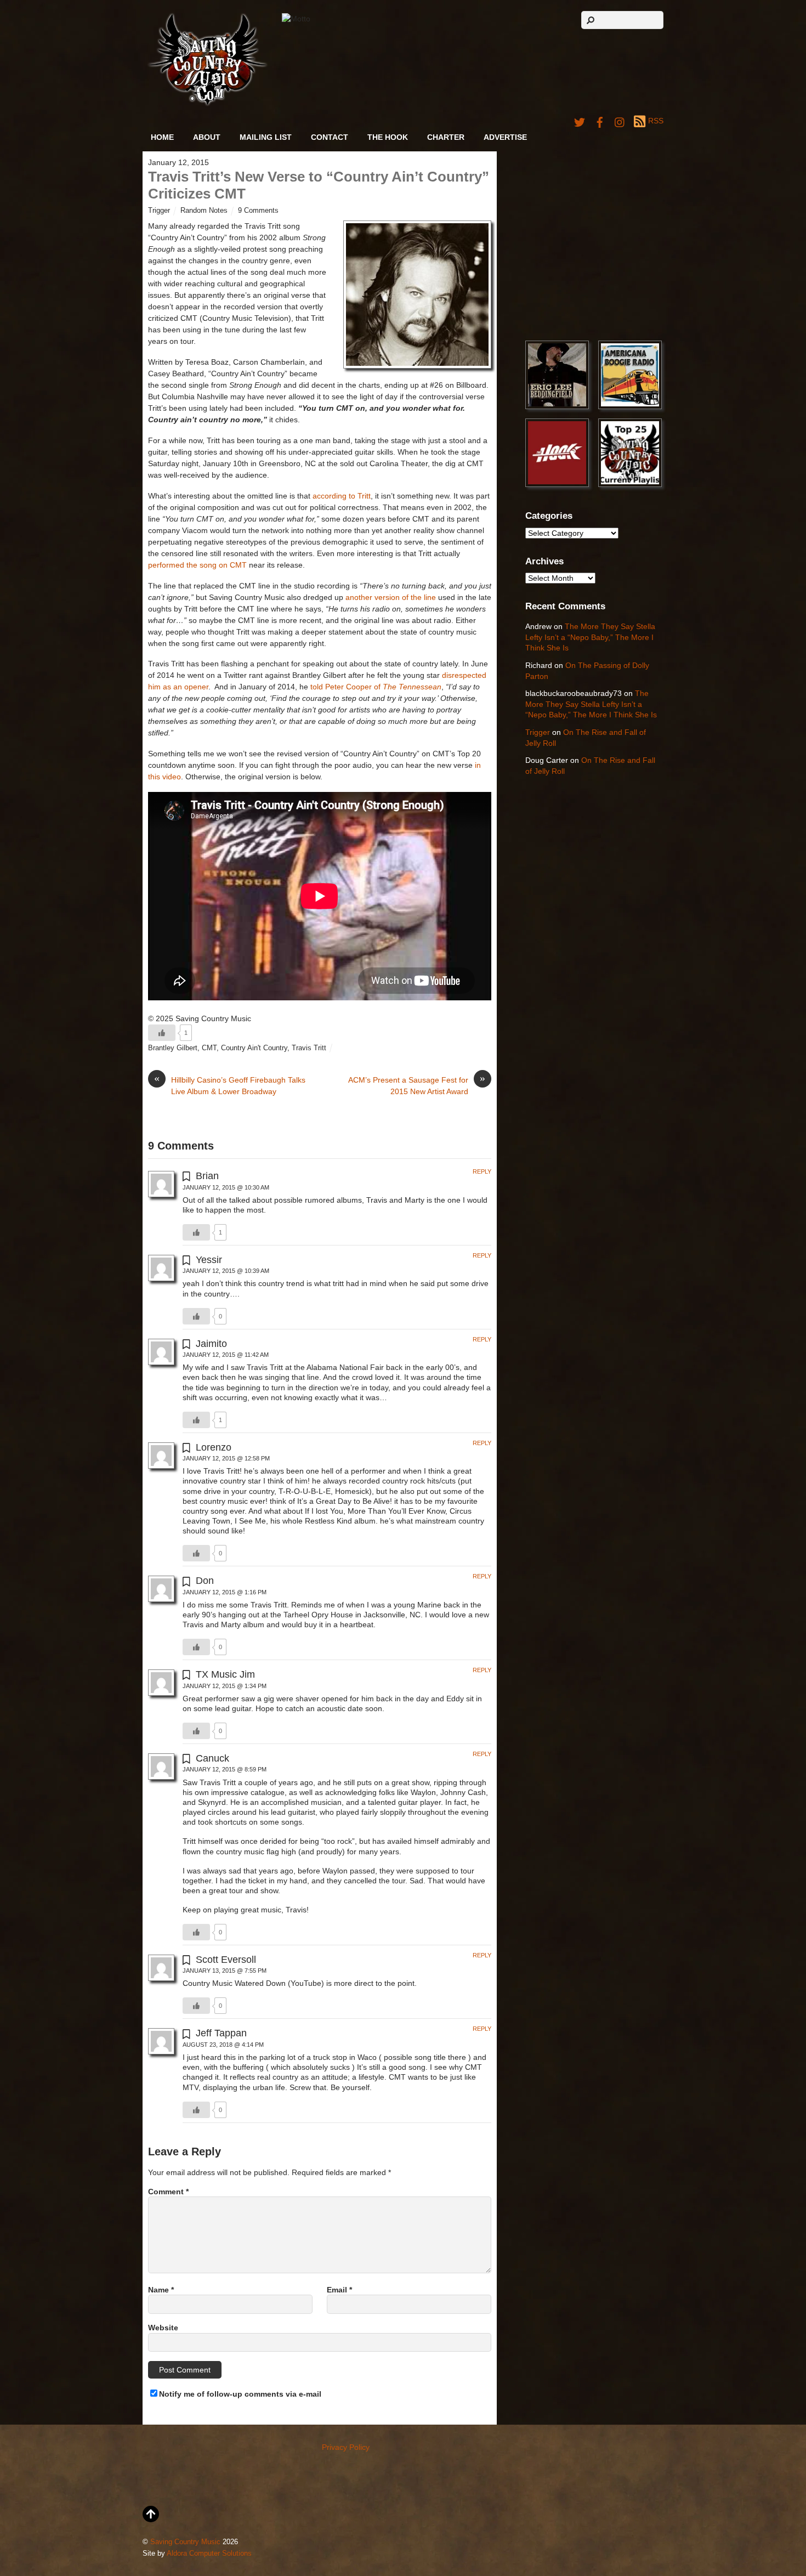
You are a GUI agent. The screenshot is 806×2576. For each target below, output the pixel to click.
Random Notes (204, 211)
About (207, 137)
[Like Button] (162, 1033)
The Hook (388, 137)
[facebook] (600, 121)
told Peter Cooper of (376, 687)
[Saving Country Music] (208, 104)
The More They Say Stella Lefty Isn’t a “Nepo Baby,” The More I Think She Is (590, 637)
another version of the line (391, 597)
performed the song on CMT (197, 565)
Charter (446, 137)
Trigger (159, 211)
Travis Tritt (309, 1048)
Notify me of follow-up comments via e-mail (240, 2394)
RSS (656, 121)
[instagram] (620, 121)
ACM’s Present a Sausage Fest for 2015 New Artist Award (417, 1085)
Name (161, 2290)
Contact (330, 137)
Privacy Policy (346, 2447)
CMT (209, 1048)
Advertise (505, 137)
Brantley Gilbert (173, 1048)
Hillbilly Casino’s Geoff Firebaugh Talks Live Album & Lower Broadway (230, 1085)
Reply (482, 1171)
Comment (168, 2192)
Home (162, 137)
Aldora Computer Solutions (209, 2554)
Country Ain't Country (254, 1048)
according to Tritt (342, 496)
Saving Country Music (185, 2542)
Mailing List (266, 137)
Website (163, 2328)
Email (339, 2290)
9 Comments (258, 211)
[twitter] (580, 121)
